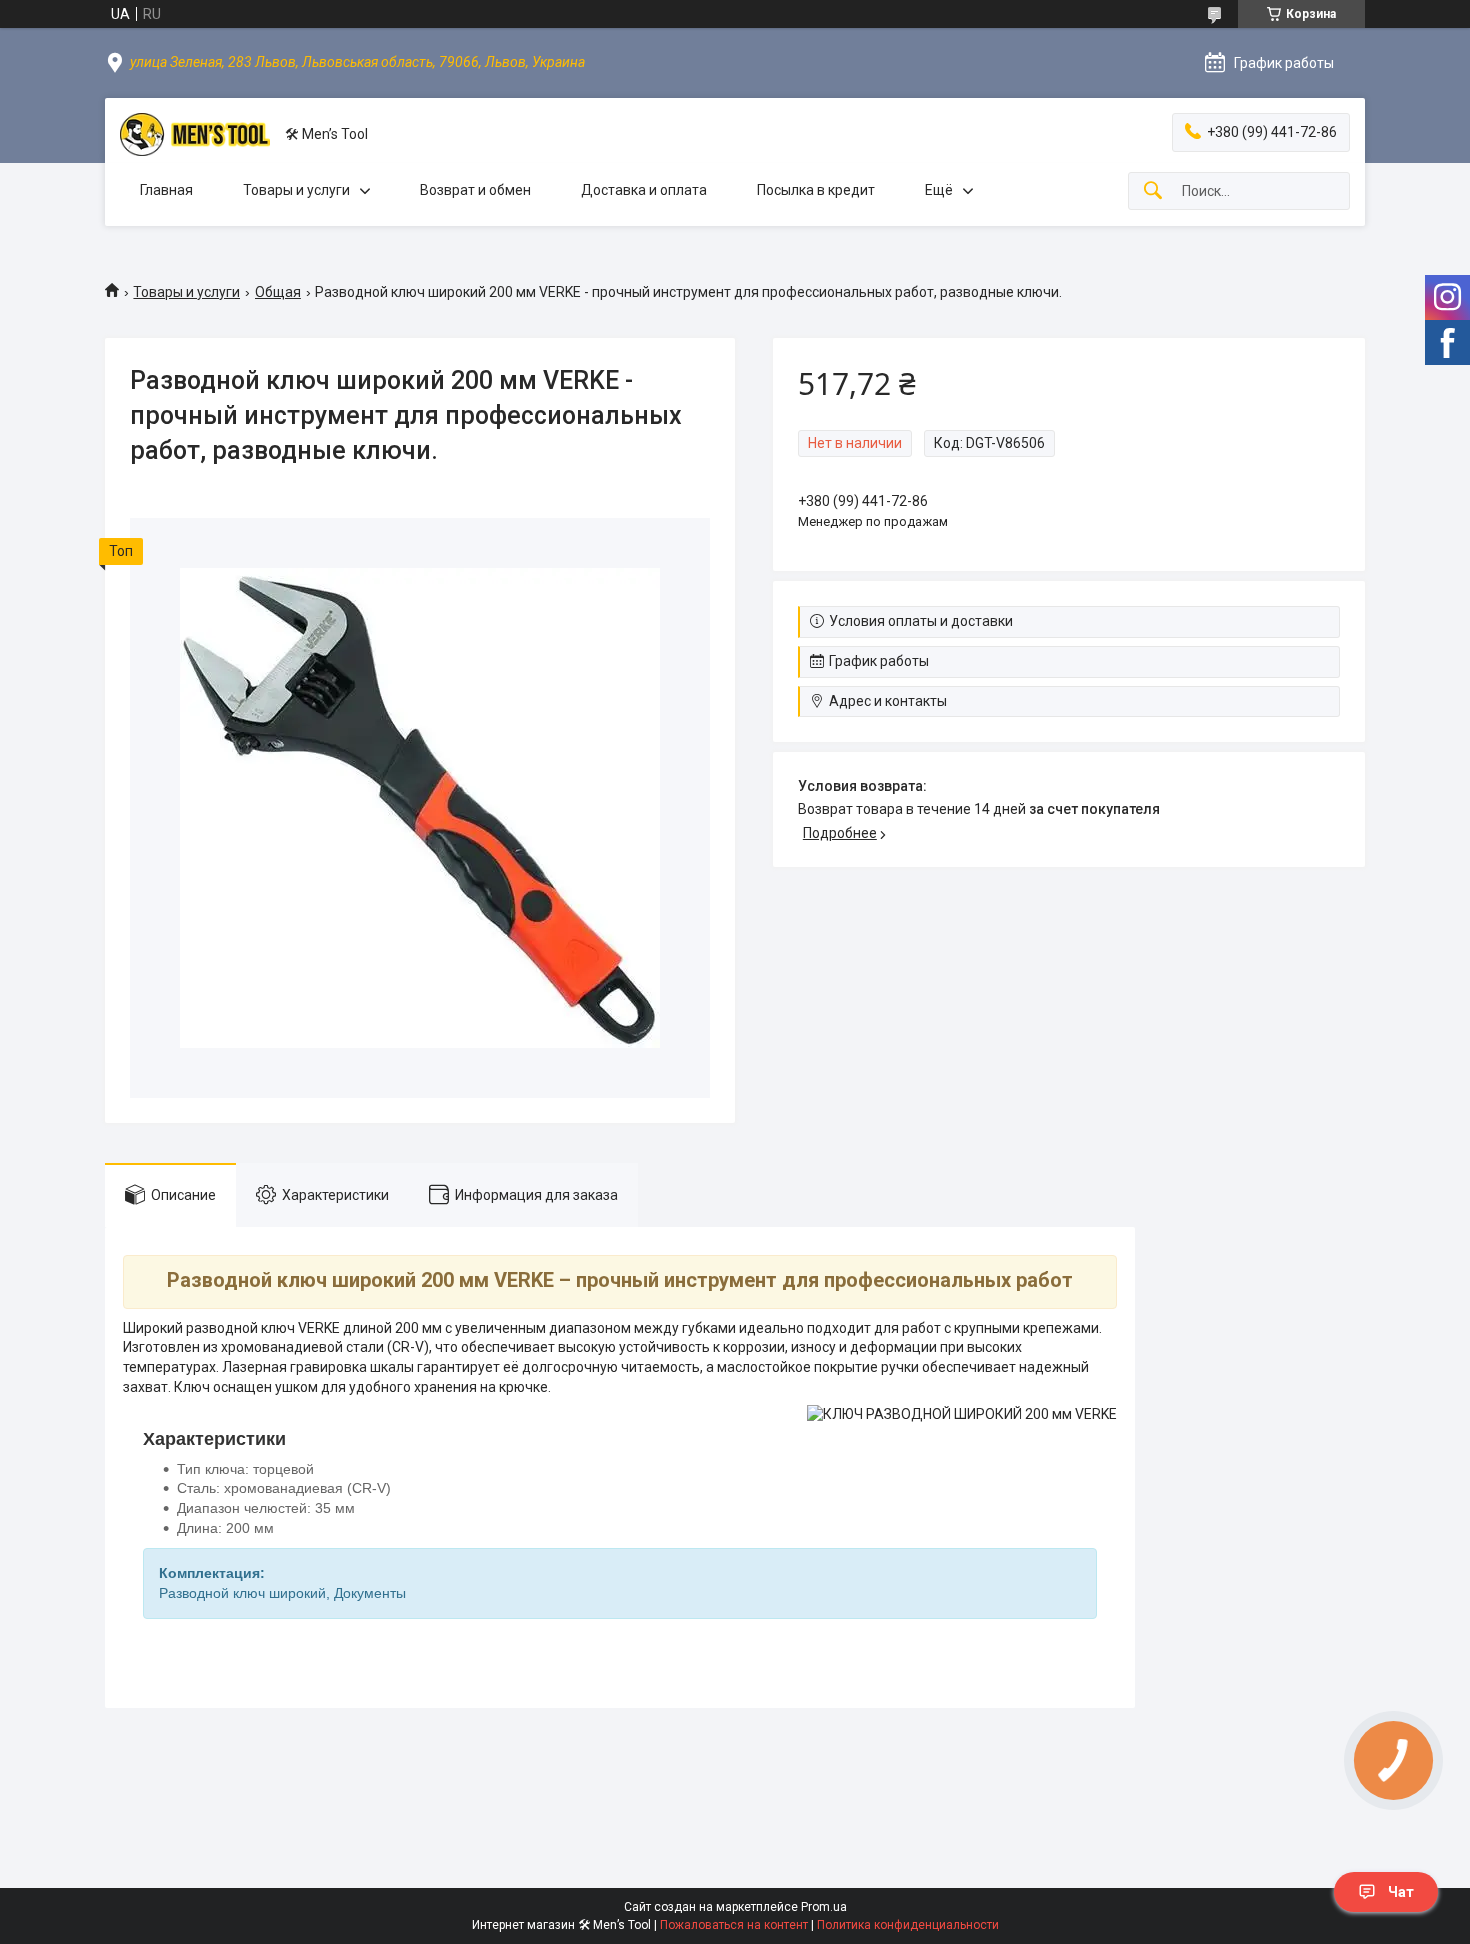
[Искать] (1153, 191)
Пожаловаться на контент (734, 1925)
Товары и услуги (296, 190)
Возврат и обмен (475, 190)
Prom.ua (824, 1907)
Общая (278, 292)
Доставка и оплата (644, 190)
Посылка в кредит (816, 190)
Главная (166, 190)
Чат (1401, 1892)
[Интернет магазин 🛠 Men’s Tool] (195, 134)
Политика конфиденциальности (908, 1925)
